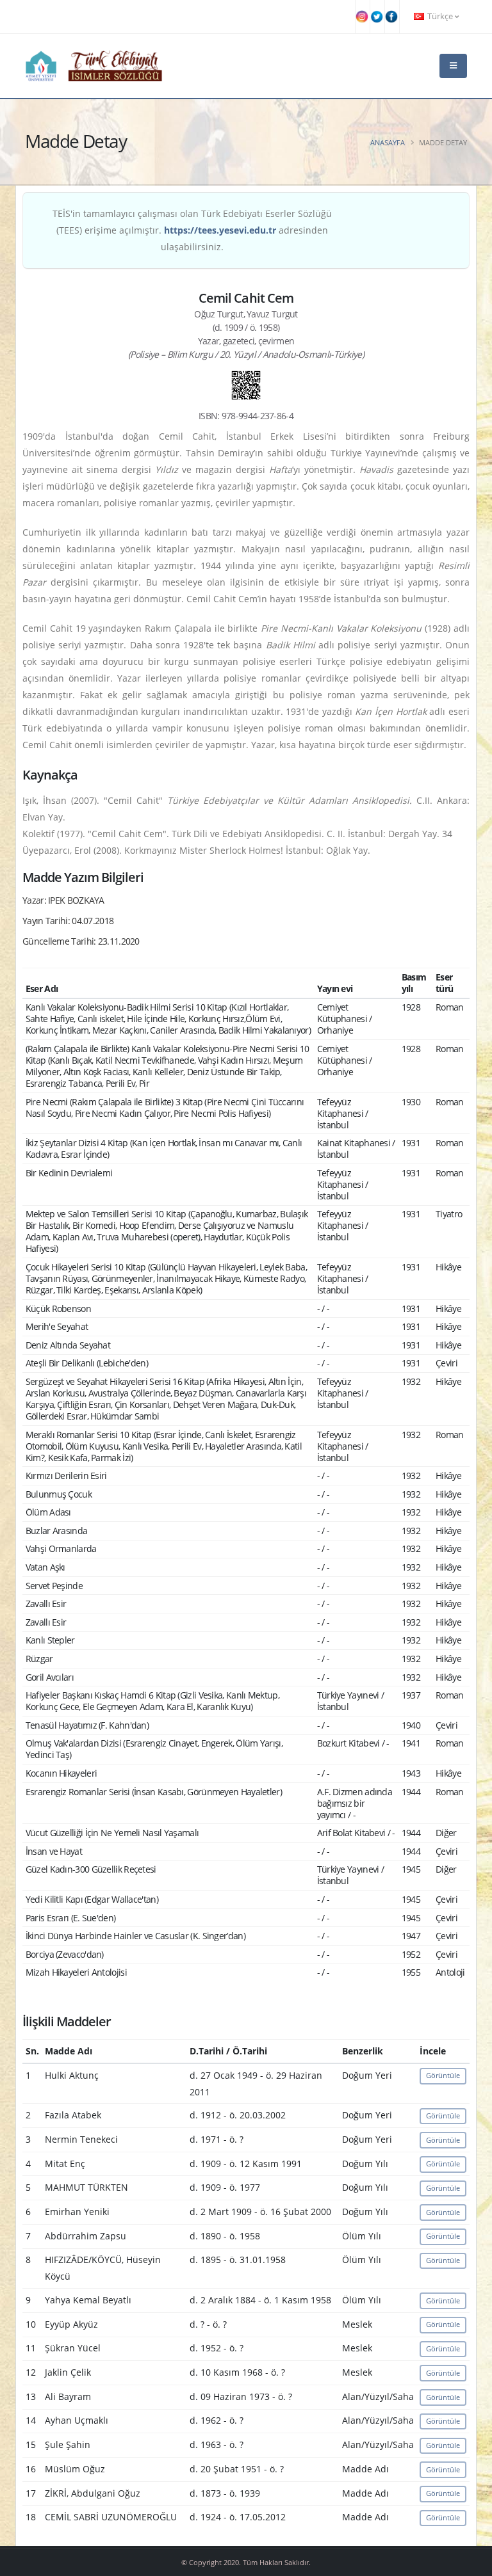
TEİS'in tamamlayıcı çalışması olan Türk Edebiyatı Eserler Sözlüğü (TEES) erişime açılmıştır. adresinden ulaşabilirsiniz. (192, 230)
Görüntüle (443, 2075)
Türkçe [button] (440, 16)
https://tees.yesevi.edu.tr (220, 230)
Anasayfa (388, 142)
